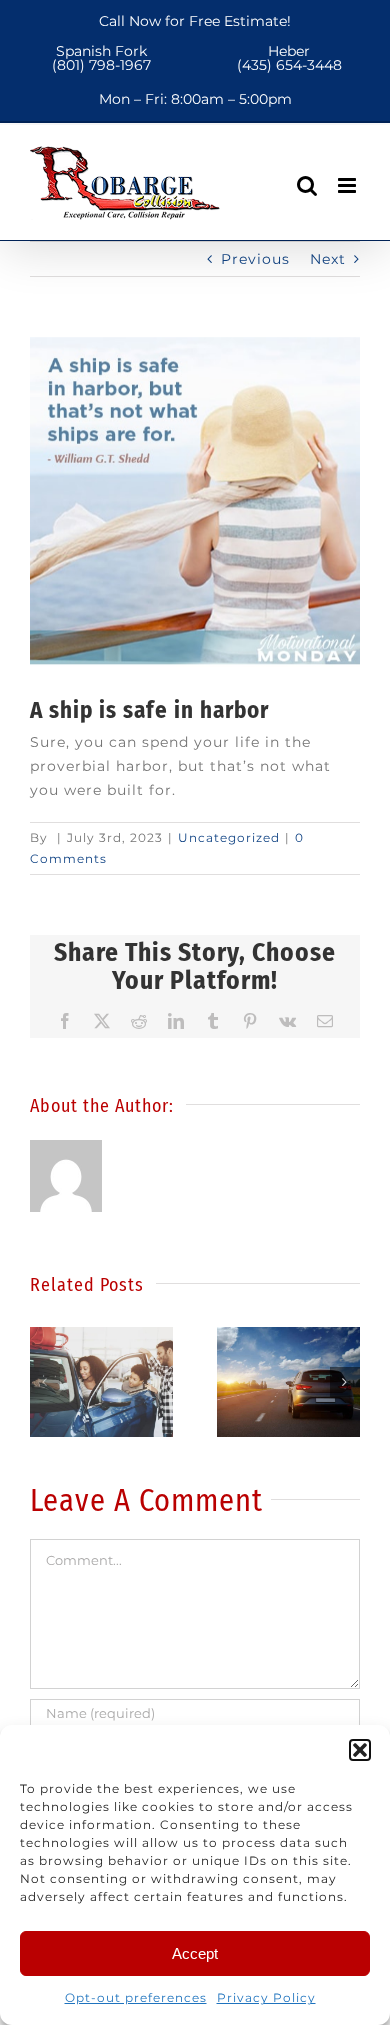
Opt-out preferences (136, 1997)
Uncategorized (229, 837)
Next (328, 259)
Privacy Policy (266, 1997)
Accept (195, 1953)
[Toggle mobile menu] (349, 185)
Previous (255, 259)
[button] (360, 1750)
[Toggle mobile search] (307, 185)
